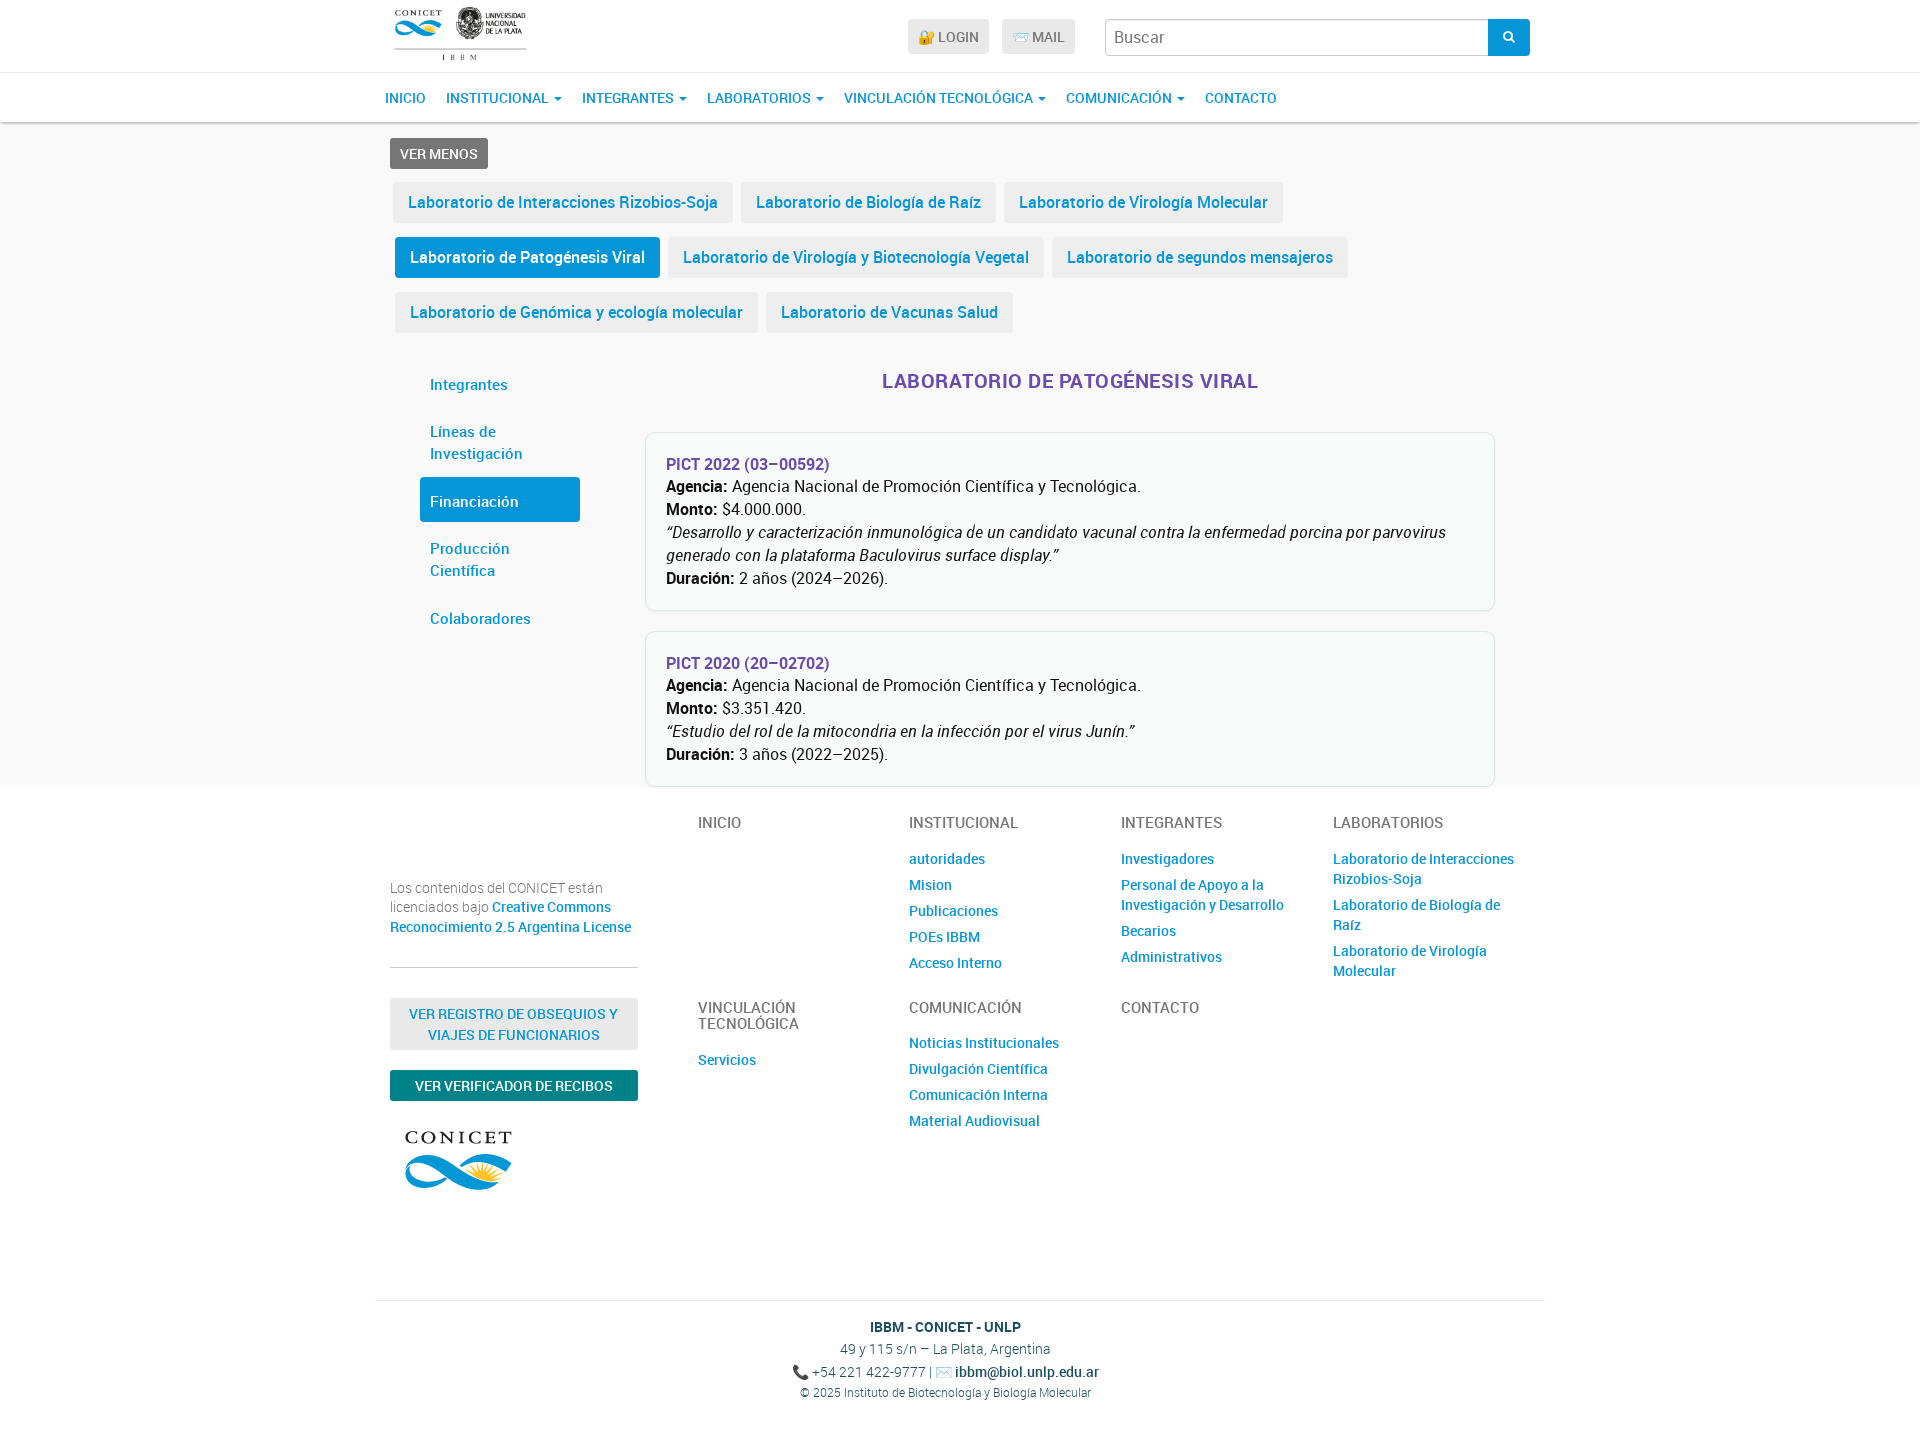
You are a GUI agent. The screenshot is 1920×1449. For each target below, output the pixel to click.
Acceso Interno (955, 962)
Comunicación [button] (1120, 97)
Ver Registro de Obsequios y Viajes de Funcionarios (513, 1024)
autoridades (947, 858)
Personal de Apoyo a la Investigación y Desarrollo (1202, 894)
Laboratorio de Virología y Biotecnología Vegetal (856, 257)
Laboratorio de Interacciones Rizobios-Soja (563, 202)
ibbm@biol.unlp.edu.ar (1027, 1371)
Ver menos (439, 153)
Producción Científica (470, 559)
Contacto (1241, 97)
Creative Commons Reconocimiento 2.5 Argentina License (510, 916)
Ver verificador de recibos (514, 1085)
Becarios (1148, 930)
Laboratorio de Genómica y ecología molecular (576, 312)
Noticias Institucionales (984, 1042)
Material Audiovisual (974, 1120)
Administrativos (1171, 956)
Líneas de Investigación (476, 442)
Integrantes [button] (629, 97)
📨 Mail (1038, 36)
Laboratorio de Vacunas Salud (889, 312)
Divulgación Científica (978, 1068)
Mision (930, 884)
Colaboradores (480, 618)
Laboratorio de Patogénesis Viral (527, 257)
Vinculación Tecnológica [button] (940, 97)
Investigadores (1167, 858)
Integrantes (469, 384)
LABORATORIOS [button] (760, 97)
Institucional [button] (499, 97)
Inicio (405, 97)
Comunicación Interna (978, 1094)
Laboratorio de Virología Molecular (1143, 202)
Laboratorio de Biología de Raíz (868, 202)
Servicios (727, 1059)
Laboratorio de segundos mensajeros (1200, 257)
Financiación (474, 501)
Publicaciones (953, 910)
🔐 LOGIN (948, 36)
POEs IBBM (944, 936)
